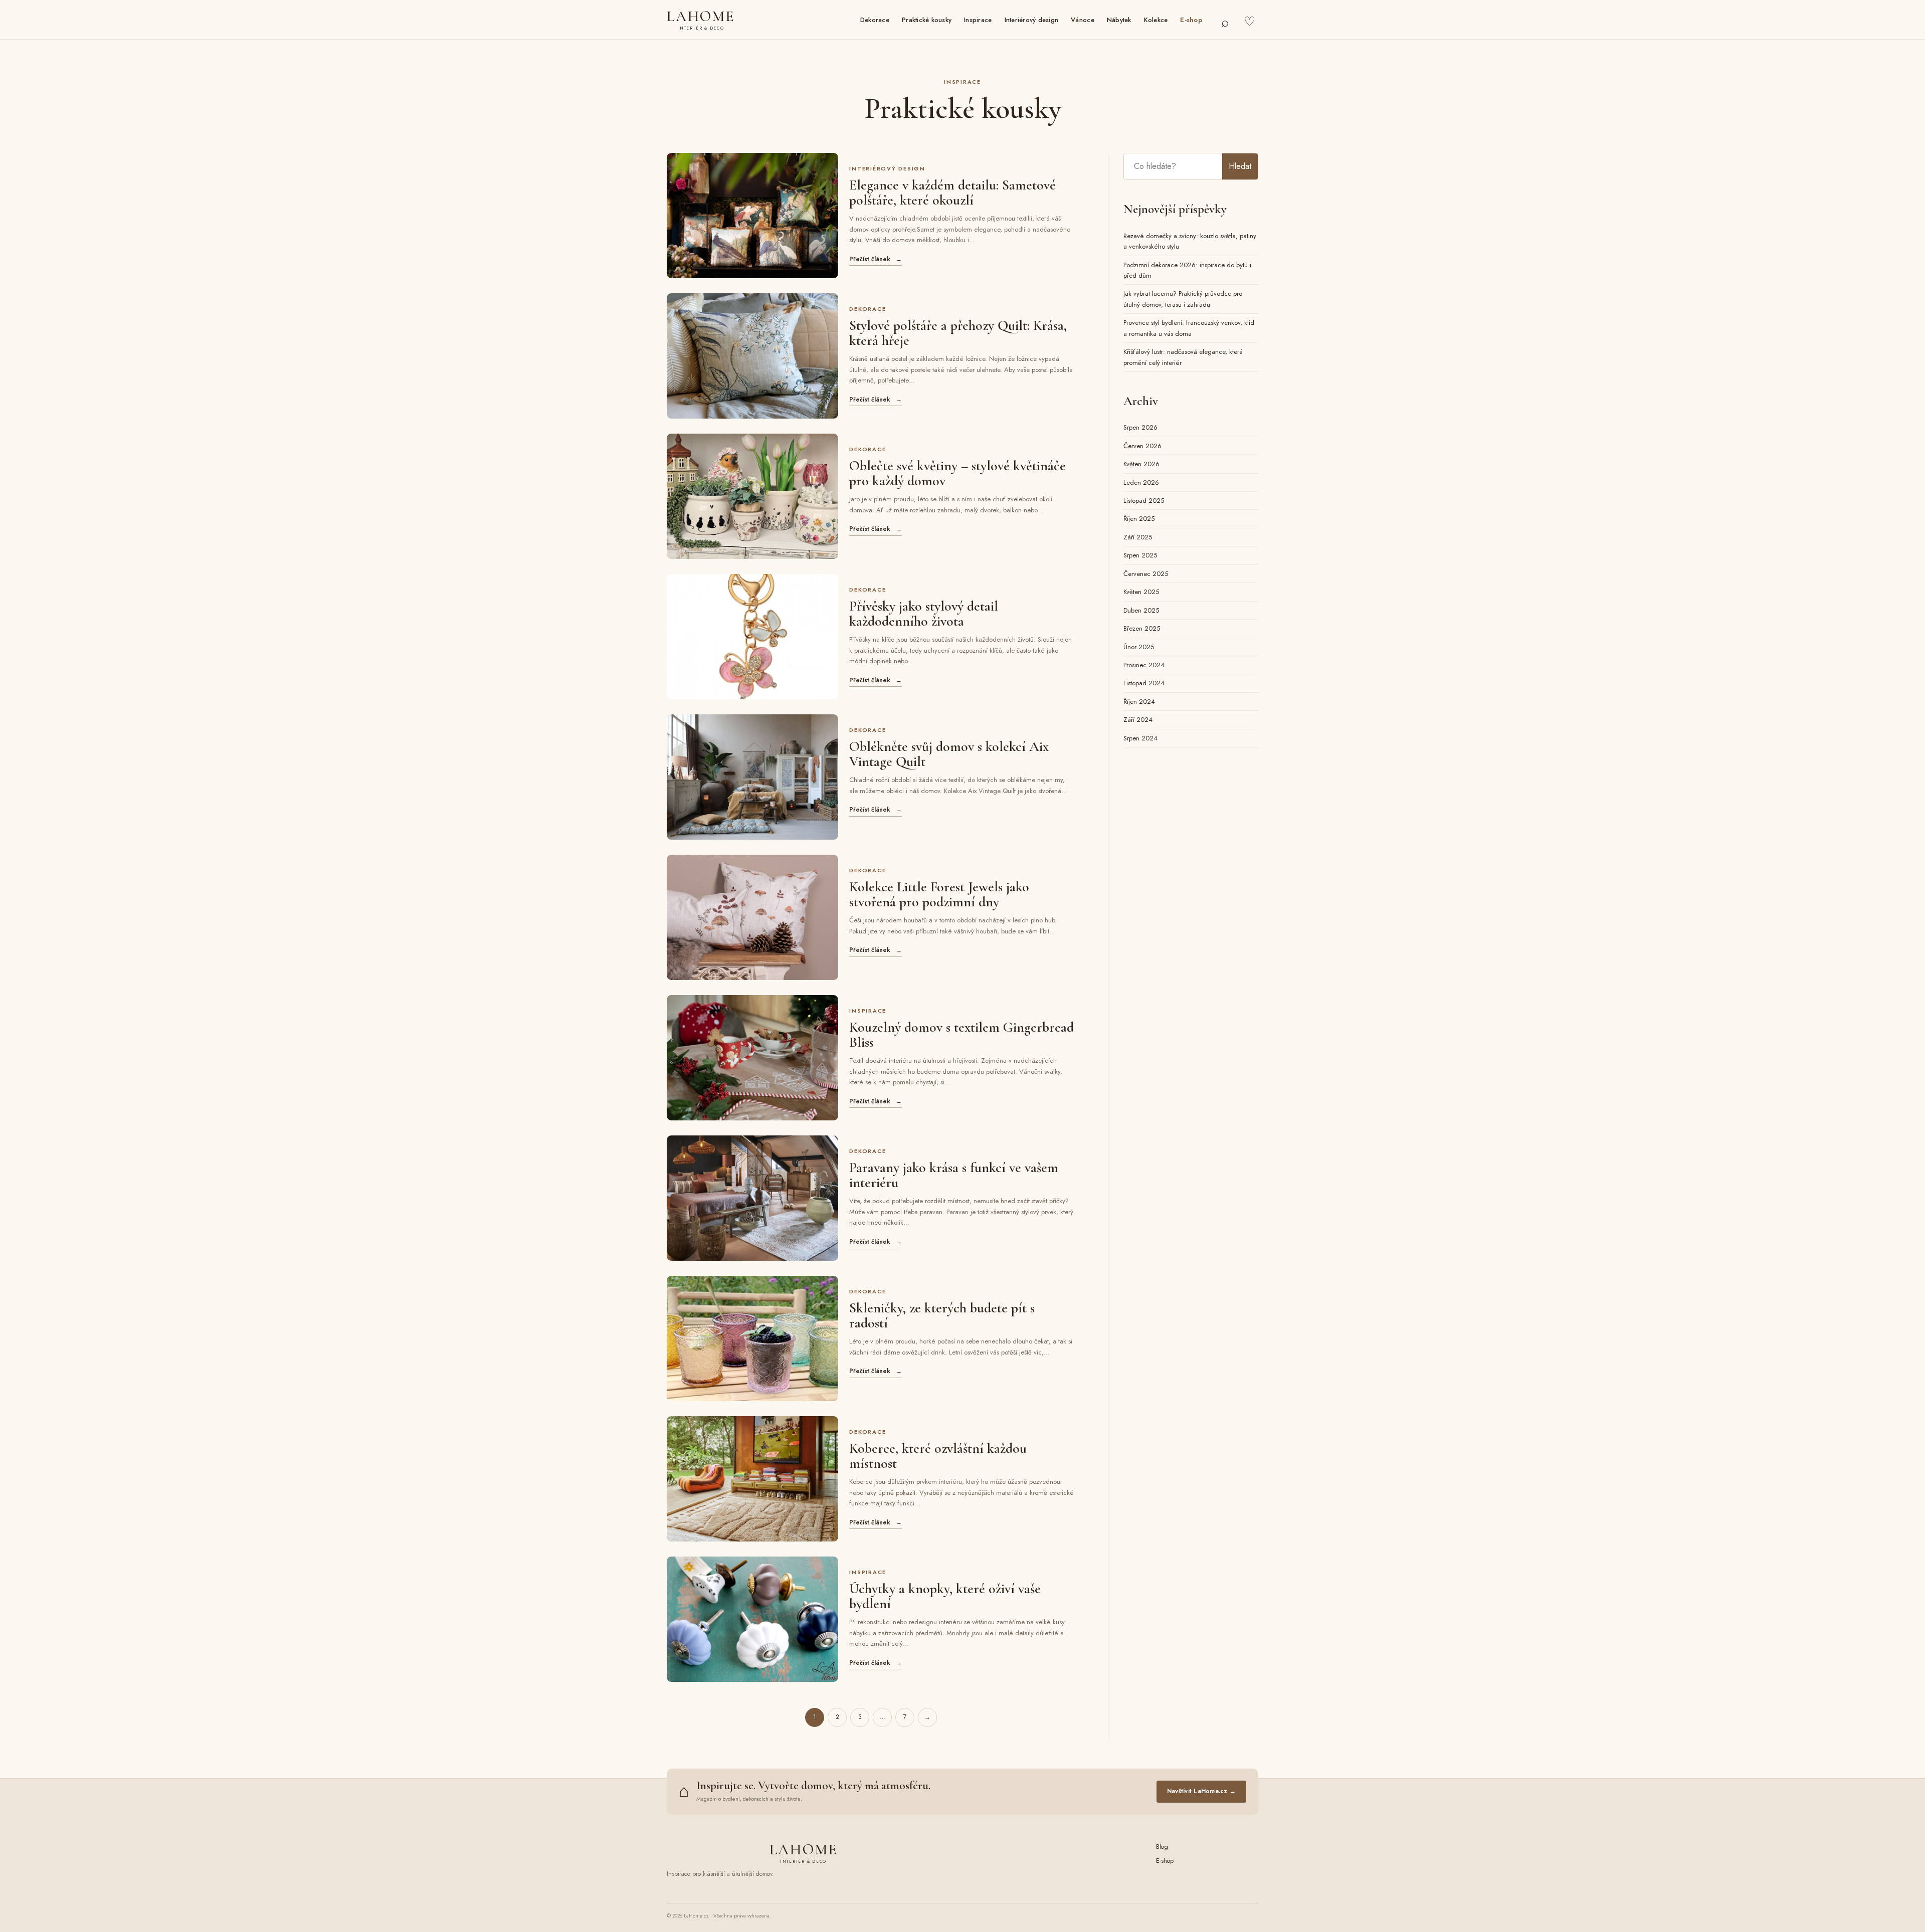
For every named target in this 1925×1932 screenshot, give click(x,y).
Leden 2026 (1141, 482)
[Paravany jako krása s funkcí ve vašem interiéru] (752, 1198)
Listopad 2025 (1144, 501)
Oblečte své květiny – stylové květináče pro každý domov (957, 473)
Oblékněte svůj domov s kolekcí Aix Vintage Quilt (949, 754)
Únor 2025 (1139, 647)
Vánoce (1083, 20)
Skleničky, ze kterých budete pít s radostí (942, 1315)
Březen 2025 (1142, 628)
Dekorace (875, 20)
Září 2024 (1138, 720)
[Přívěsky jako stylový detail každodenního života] (752, 637)
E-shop (1191, 20)
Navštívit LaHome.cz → (1201, 1791)
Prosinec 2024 (1144, 665)
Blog (1162, 1847)
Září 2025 (1138, 537)
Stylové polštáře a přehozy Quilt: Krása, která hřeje (958, 333)
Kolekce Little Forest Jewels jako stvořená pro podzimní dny (939, 894)
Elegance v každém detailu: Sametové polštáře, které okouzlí (952, 192)
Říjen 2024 (1139, 702)
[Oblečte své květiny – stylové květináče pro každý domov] (752, 496)
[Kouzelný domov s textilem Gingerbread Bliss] (752, 1058)
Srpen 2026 (1140, 427)
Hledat (1240, 166)
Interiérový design (1032, 20)
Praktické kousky (927, 20)
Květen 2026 (1141, 464)
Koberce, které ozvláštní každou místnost (938, 1456)
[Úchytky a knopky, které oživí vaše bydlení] (752, 1619)
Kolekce (1156, 20)
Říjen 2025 (1139, 519)
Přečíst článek (876, 259)
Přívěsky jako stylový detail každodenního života (924, 614)
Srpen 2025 (1140, 555)
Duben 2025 (1141, 610)
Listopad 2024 (1144, 683)
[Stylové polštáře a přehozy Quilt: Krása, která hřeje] (752, 356)
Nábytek (1119, 20)
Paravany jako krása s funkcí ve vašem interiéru (954, 1175)
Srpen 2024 (1140, 738)
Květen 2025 (1141, 592)
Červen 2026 (1142, 446)
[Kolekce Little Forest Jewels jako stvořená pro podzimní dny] (752, 917)
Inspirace (978, 20)
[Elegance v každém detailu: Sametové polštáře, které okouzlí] (752, 216)
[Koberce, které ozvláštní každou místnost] (752, 1479)
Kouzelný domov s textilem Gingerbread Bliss (961, 1035)
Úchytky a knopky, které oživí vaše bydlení (945, 1596)
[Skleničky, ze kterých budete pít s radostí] (752, 1338)
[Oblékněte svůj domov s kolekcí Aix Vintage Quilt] (752, 777)
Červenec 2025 (1146, 574)
